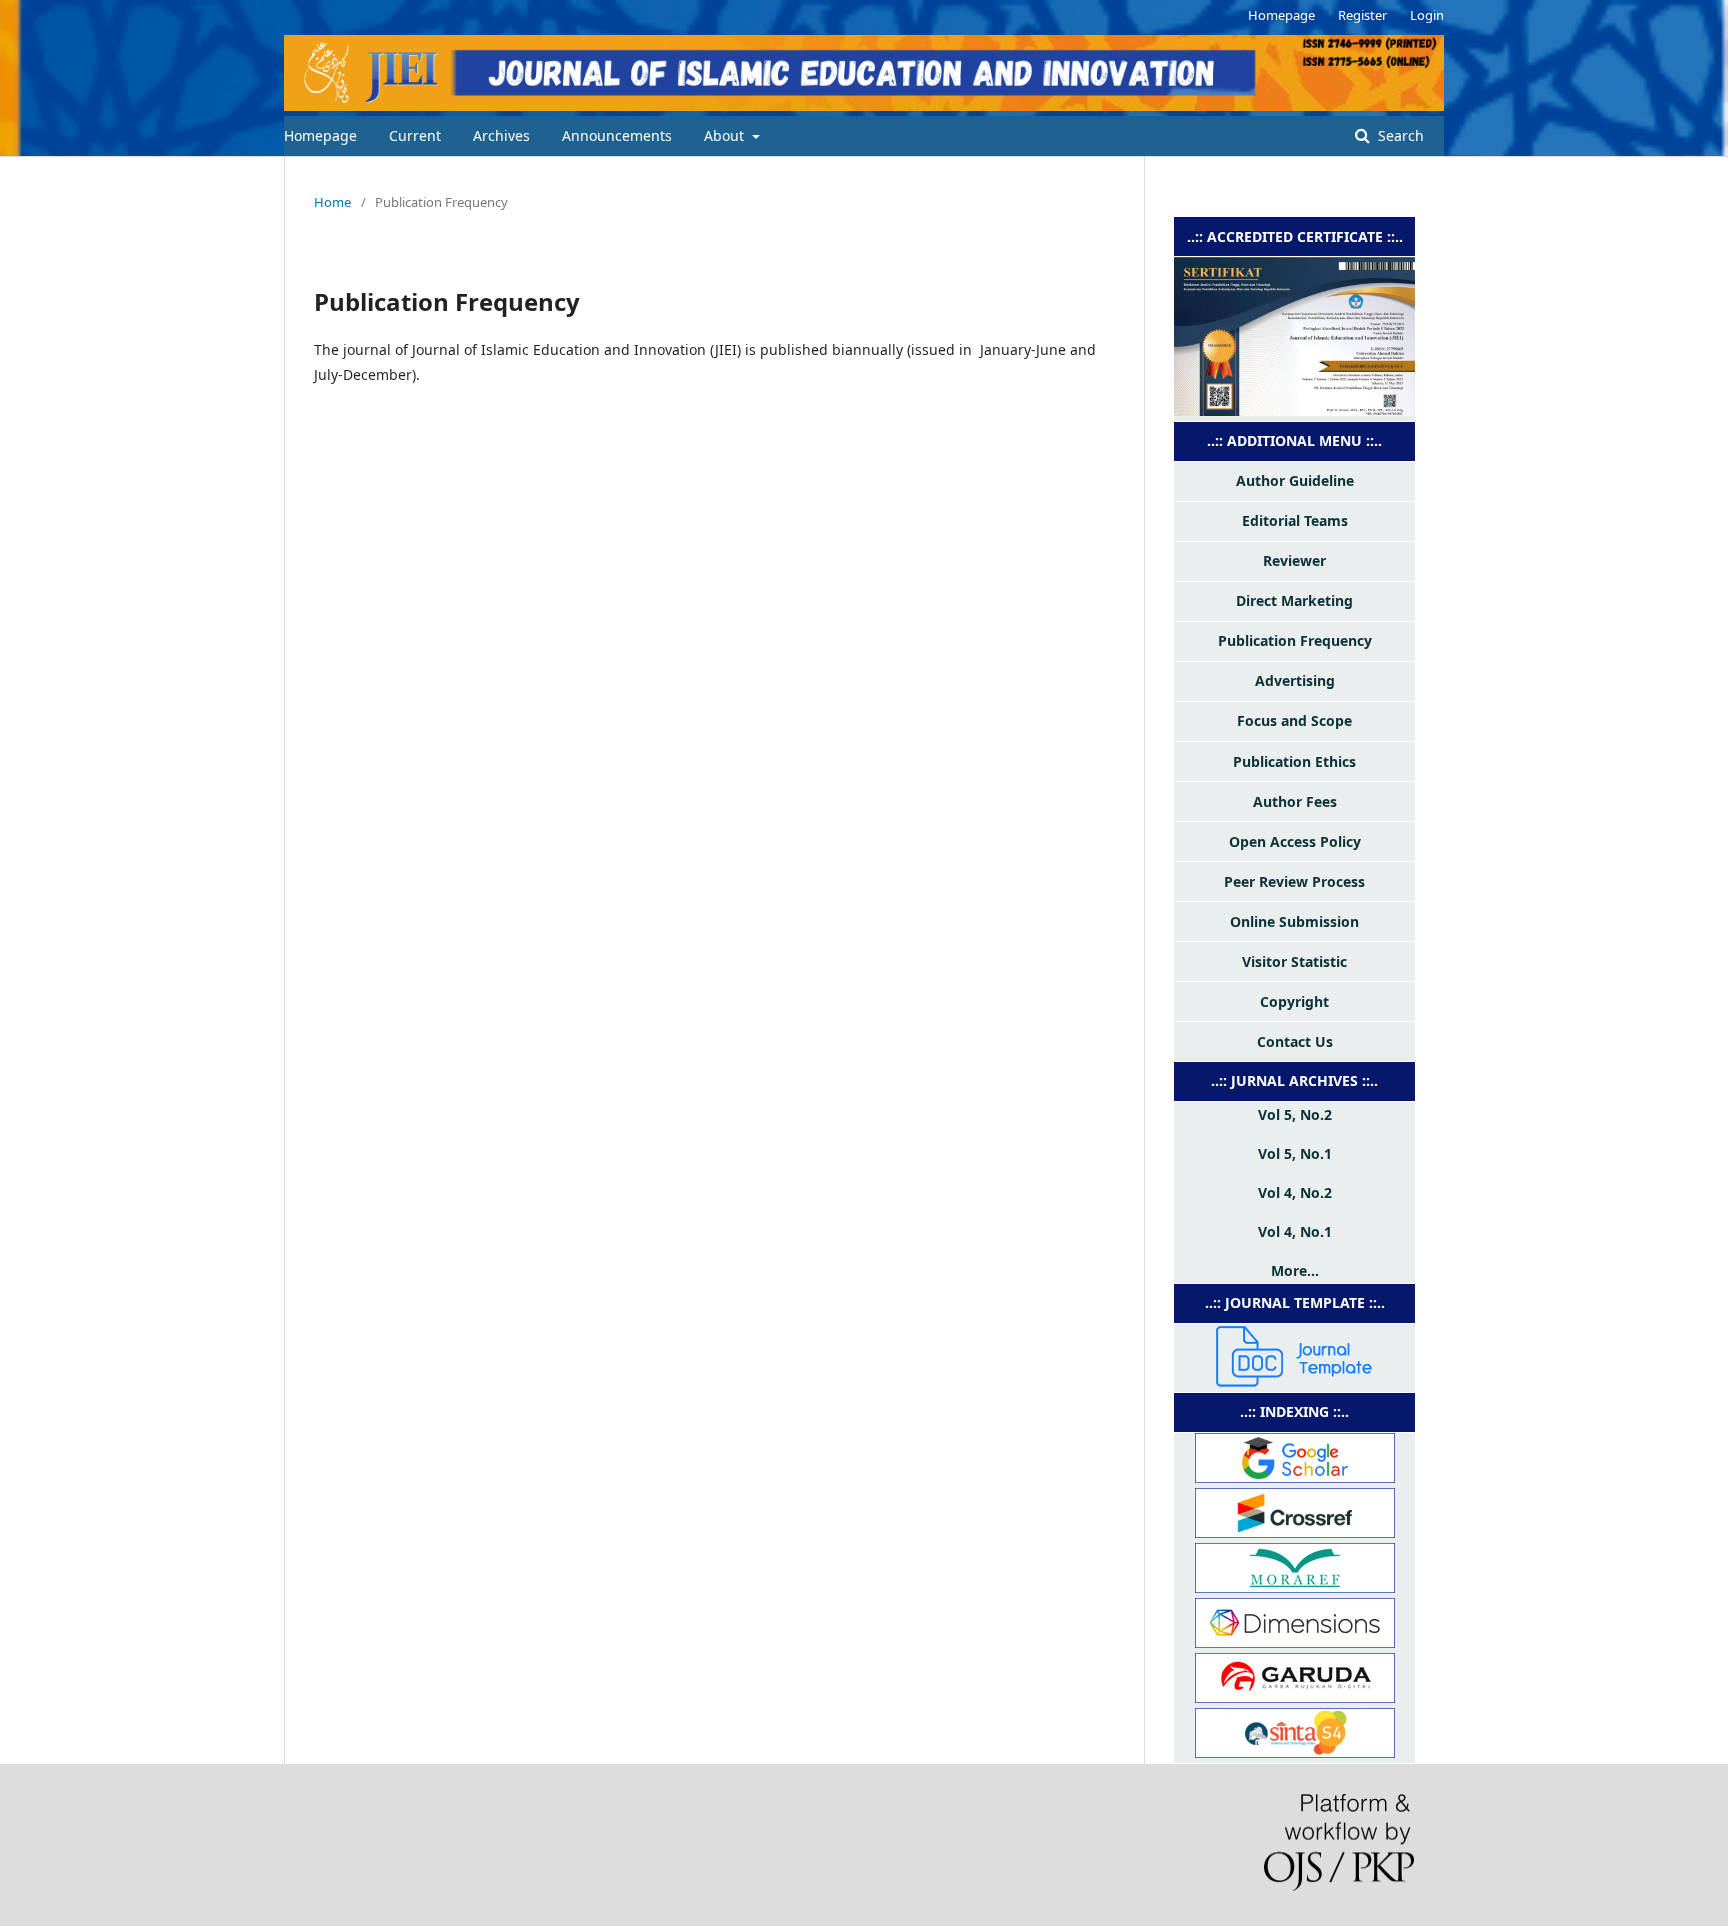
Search (1399, 135)
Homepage (320, 135)
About (726, 135)
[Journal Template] (1295, 1381)
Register (1362, 15)
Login (1427, 15)
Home (332, 202)
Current (415, 135)
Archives (501, 135)
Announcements (617, 135)
